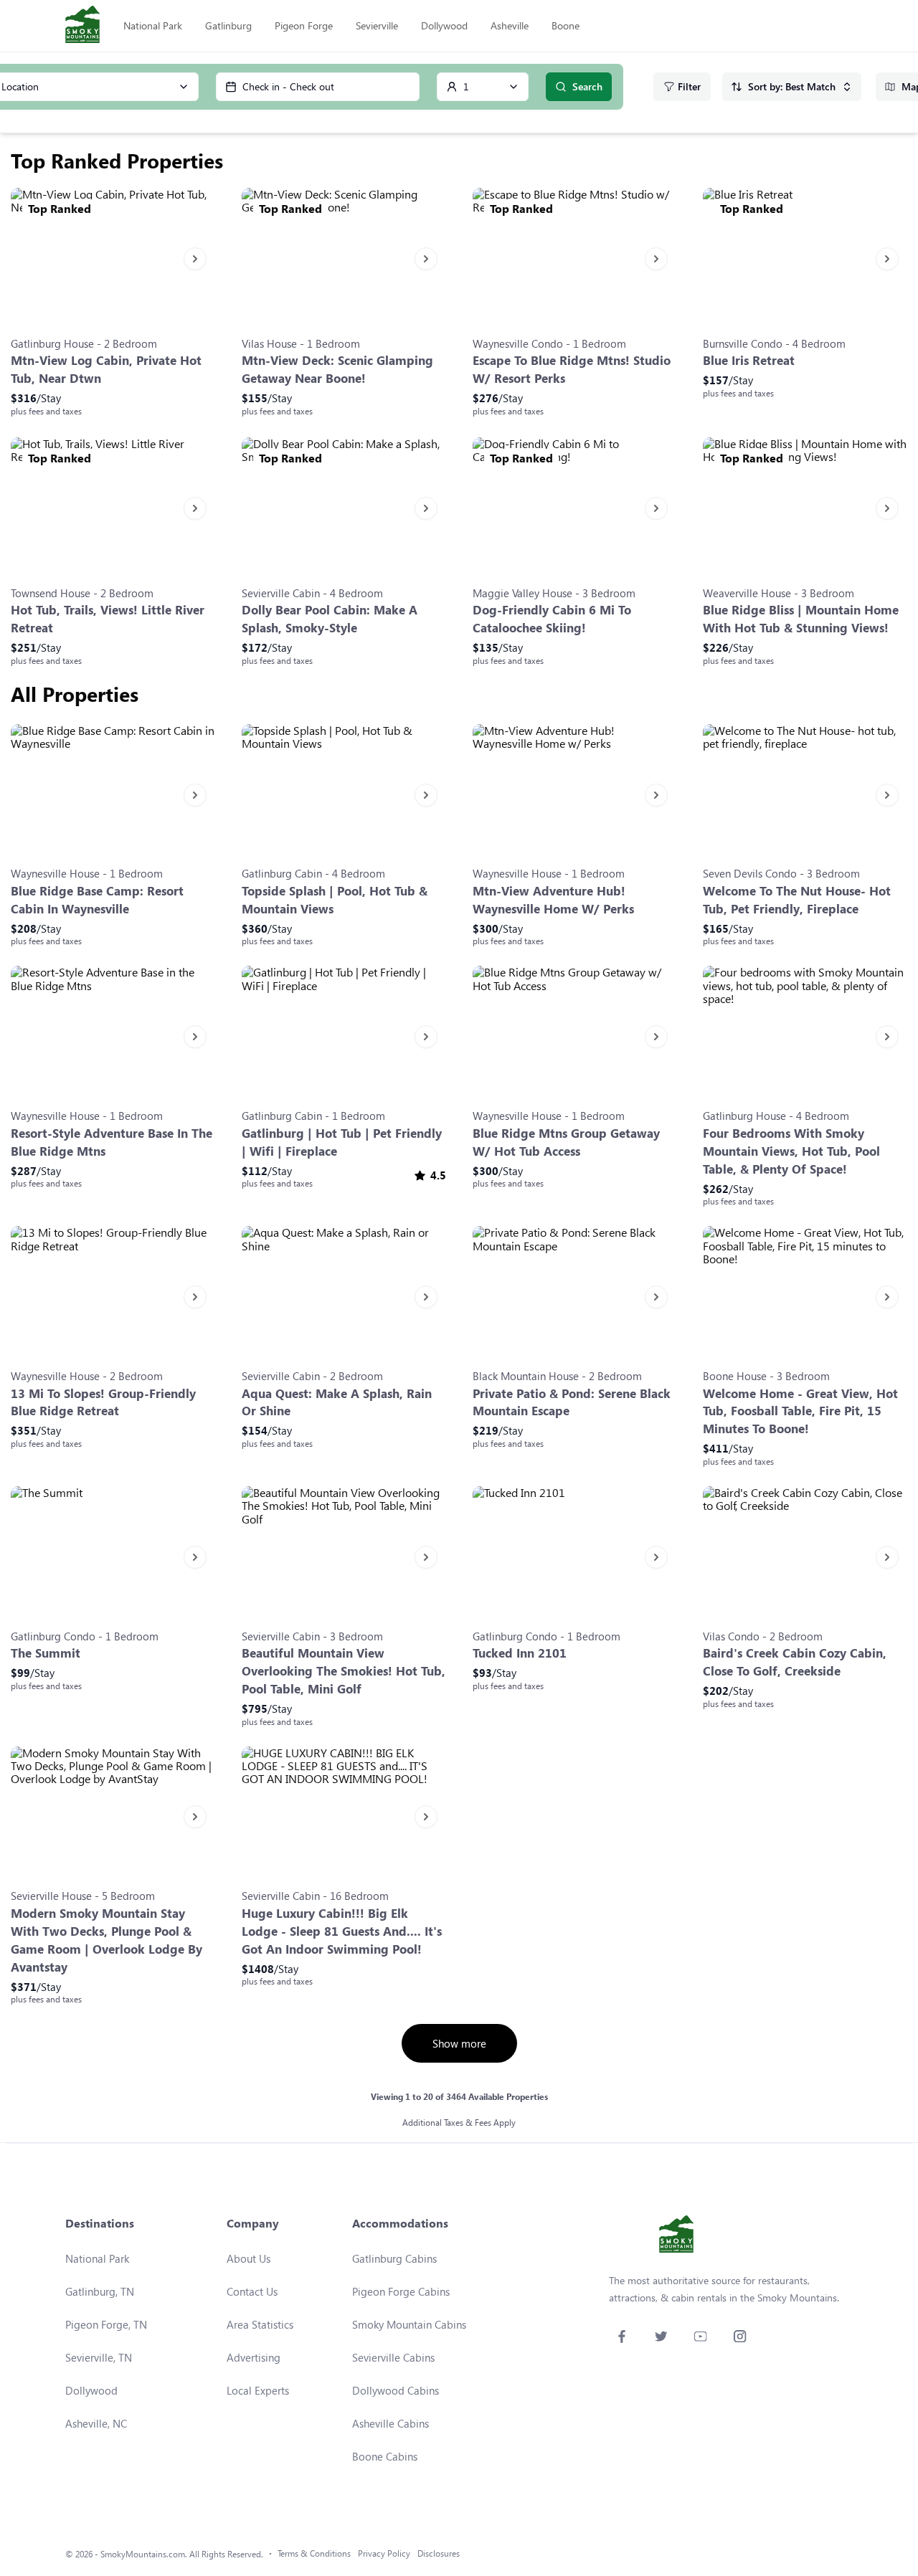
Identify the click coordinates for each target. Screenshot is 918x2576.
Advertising (254, 2357)
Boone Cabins (385, 2456)
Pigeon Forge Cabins (401, 2291)
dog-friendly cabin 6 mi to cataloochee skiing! (552, 619)
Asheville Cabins (391, 2423)
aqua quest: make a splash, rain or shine (337, 1402)
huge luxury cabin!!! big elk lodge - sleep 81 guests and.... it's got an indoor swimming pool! (342, 1931)
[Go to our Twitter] (661, 2336)
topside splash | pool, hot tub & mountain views (335, 900)
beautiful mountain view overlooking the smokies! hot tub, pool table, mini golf (344, 1671)
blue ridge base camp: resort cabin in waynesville (97, 900)
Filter (689, 86)
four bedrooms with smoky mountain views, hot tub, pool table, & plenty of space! (791, 1151)
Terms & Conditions (314, 2553)
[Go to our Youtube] (700, 2336)
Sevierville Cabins (393, 2357)
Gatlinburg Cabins (394, 2258)
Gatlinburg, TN (100, 2291)
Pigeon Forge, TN (106, 2324)
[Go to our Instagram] (740, 2336)
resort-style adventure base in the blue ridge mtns (112, 1142)
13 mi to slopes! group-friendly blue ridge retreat (103, 1402)
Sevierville (377, 25)
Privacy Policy (384, 2553)
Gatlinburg (228, 25)
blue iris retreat (749, 360)
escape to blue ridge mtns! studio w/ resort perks (572, 369)
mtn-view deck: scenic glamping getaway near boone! (337, 369)
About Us (249, 2258)
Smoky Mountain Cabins (409, 2324)
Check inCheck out (288, 86)
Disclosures (439, 2553)
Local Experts (258, 2390)
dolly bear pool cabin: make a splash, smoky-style (330, 619)
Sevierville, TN (99, 2357)
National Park (153, 25)
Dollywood (444, 25)
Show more (459, 2043)
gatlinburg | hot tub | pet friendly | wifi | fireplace (342, 1142)
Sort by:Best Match (792, 86)
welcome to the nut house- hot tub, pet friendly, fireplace (797, 900)
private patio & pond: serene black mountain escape (572, 1402)
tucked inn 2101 (520, 1653)
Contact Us (252, 2291)
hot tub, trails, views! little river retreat (108, 619)
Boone (566, 25)
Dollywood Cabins (396, 2390)
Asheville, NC (96, 2423)
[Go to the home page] (82, 26)
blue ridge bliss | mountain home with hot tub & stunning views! (801, 619)
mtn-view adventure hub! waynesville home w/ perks (553, 900)
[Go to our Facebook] (621, 2336)
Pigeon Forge (304, 25)
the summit (46, 1653)
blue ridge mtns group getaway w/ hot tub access (566, 1142)
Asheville (510, 25)
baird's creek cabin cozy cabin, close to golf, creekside (795, 1662)
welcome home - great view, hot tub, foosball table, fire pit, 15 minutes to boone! (800, 1411)
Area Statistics (260, 2324)
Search (587, 86)
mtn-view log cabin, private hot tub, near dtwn (106, 369)
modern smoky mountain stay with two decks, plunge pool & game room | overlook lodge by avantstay (107, 1940)
